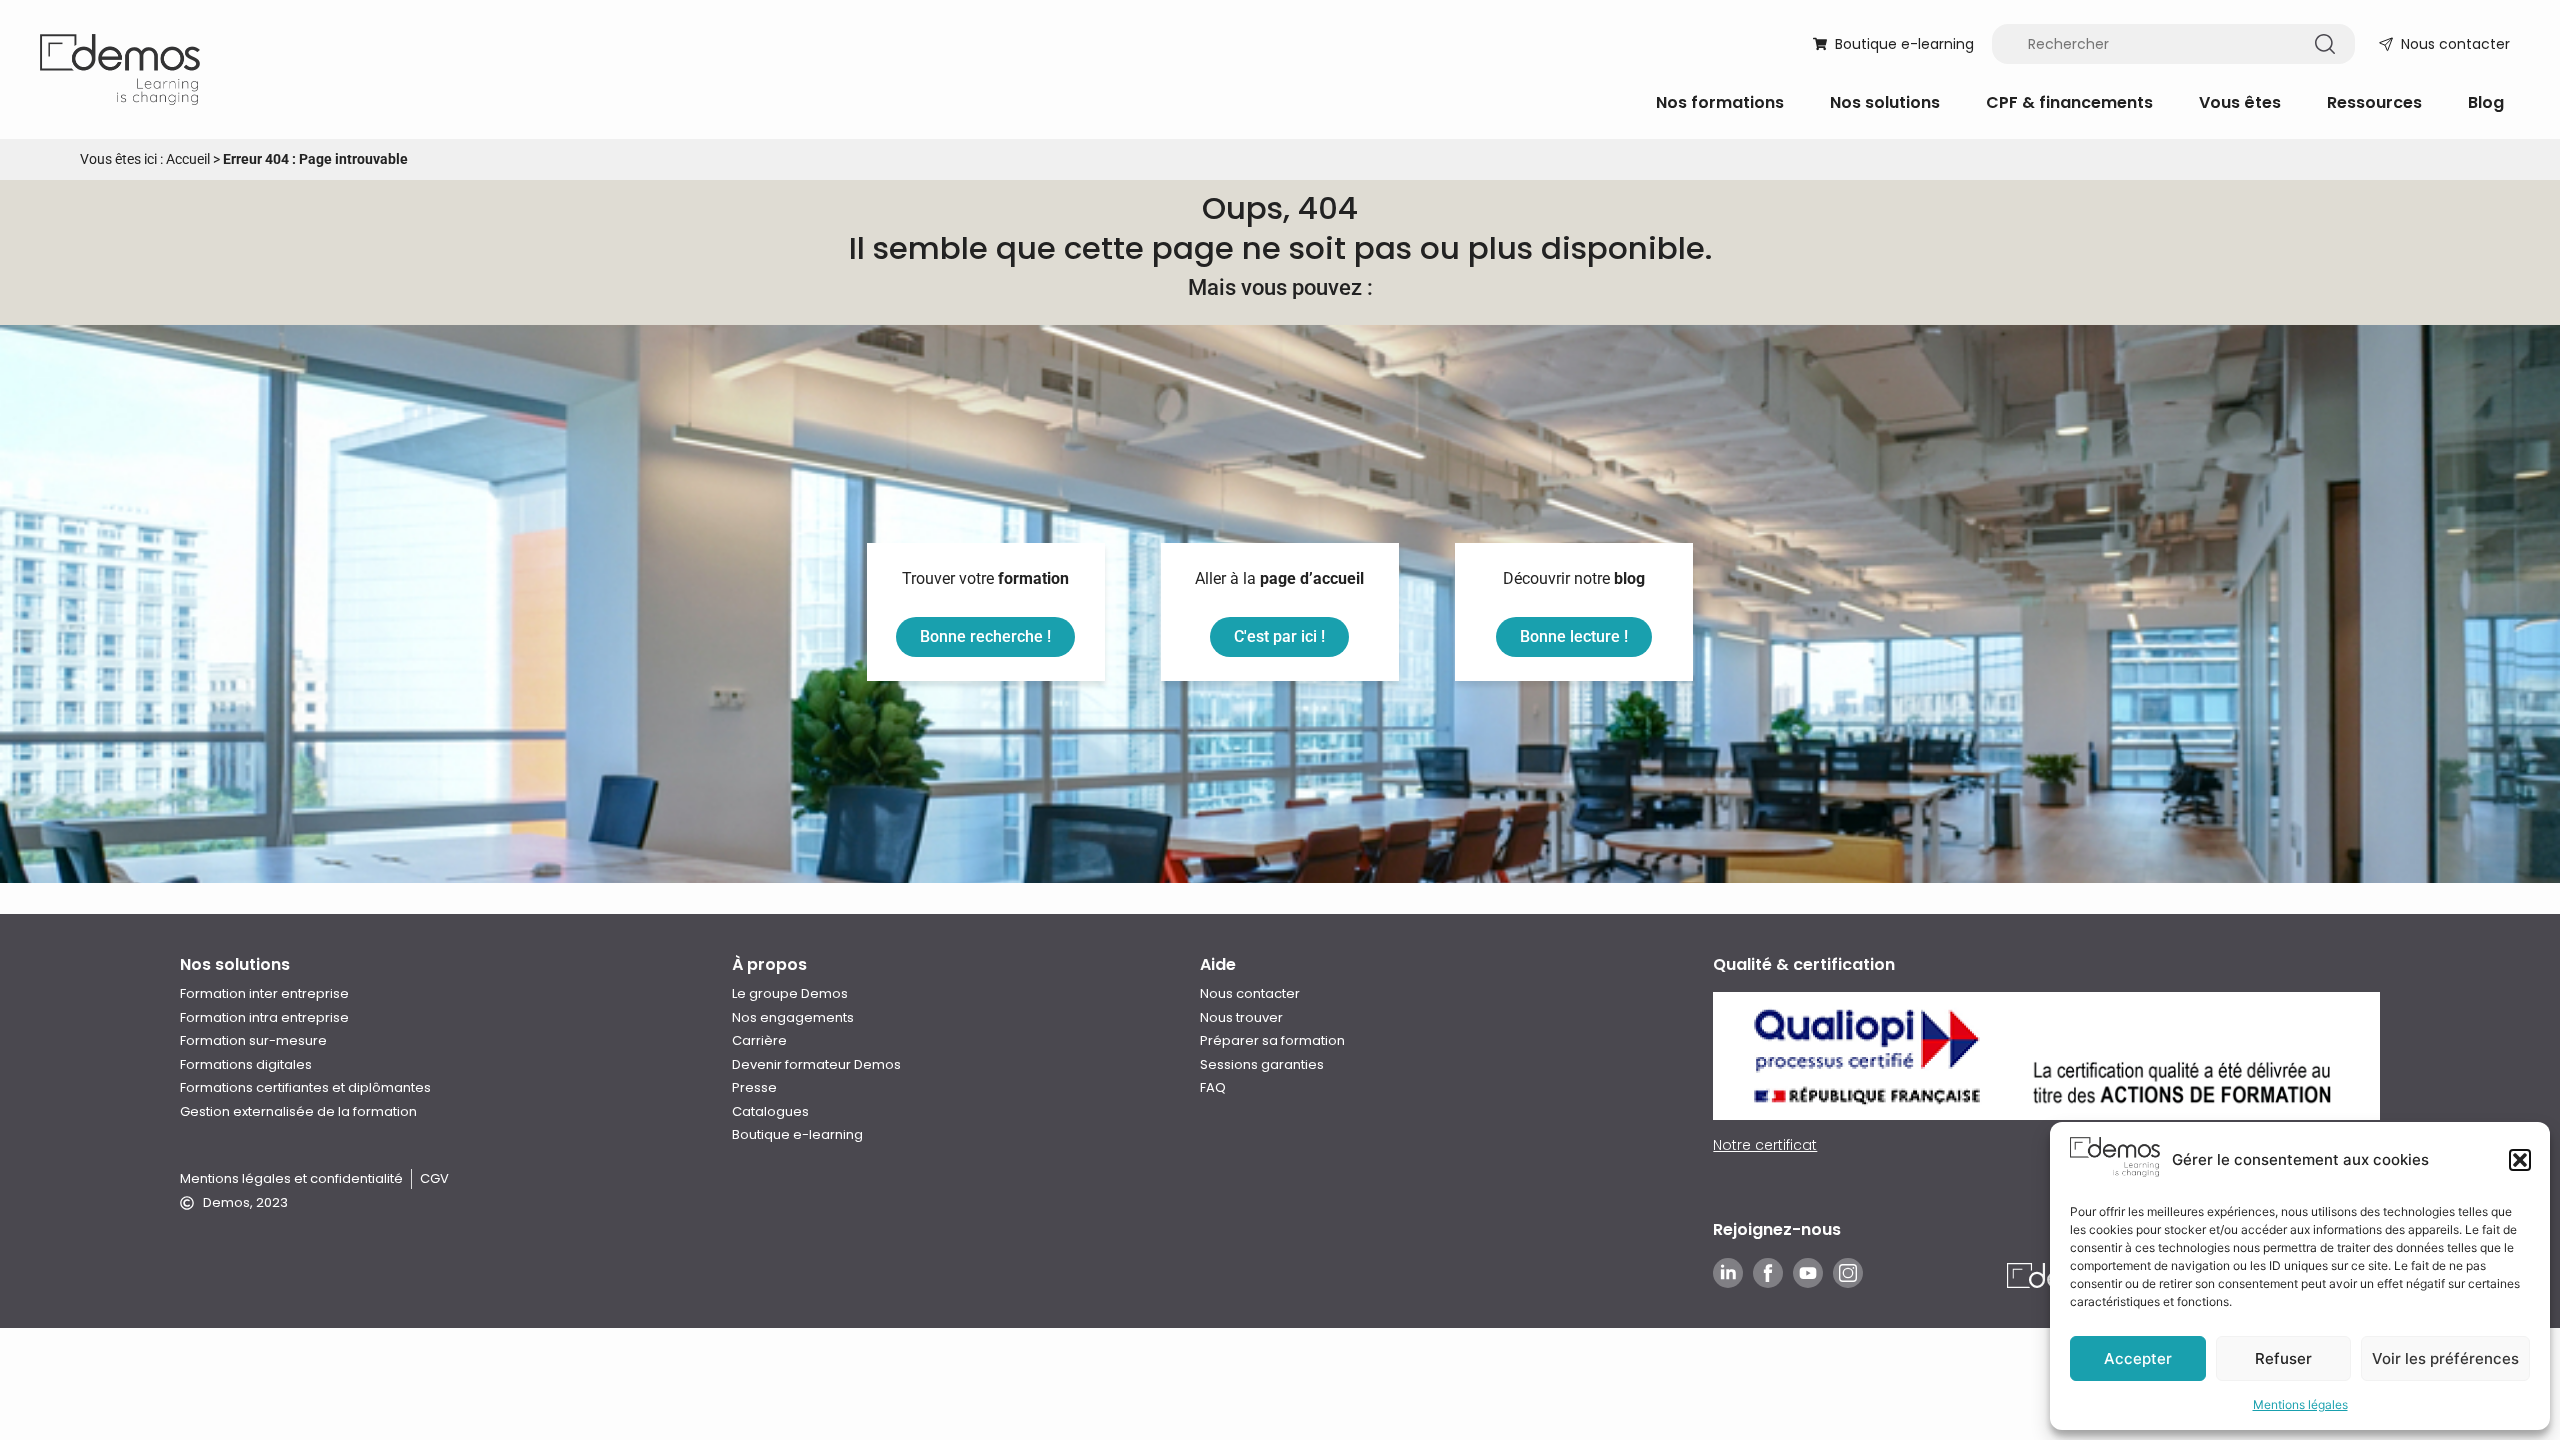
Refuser (2283, 1358)
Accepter (2138, 1358)
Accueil (188, 159)
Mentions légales (2300, 1404)
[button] (2520, 1160)
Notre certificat (1765, 1145)
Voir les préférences (2445, 1358)
